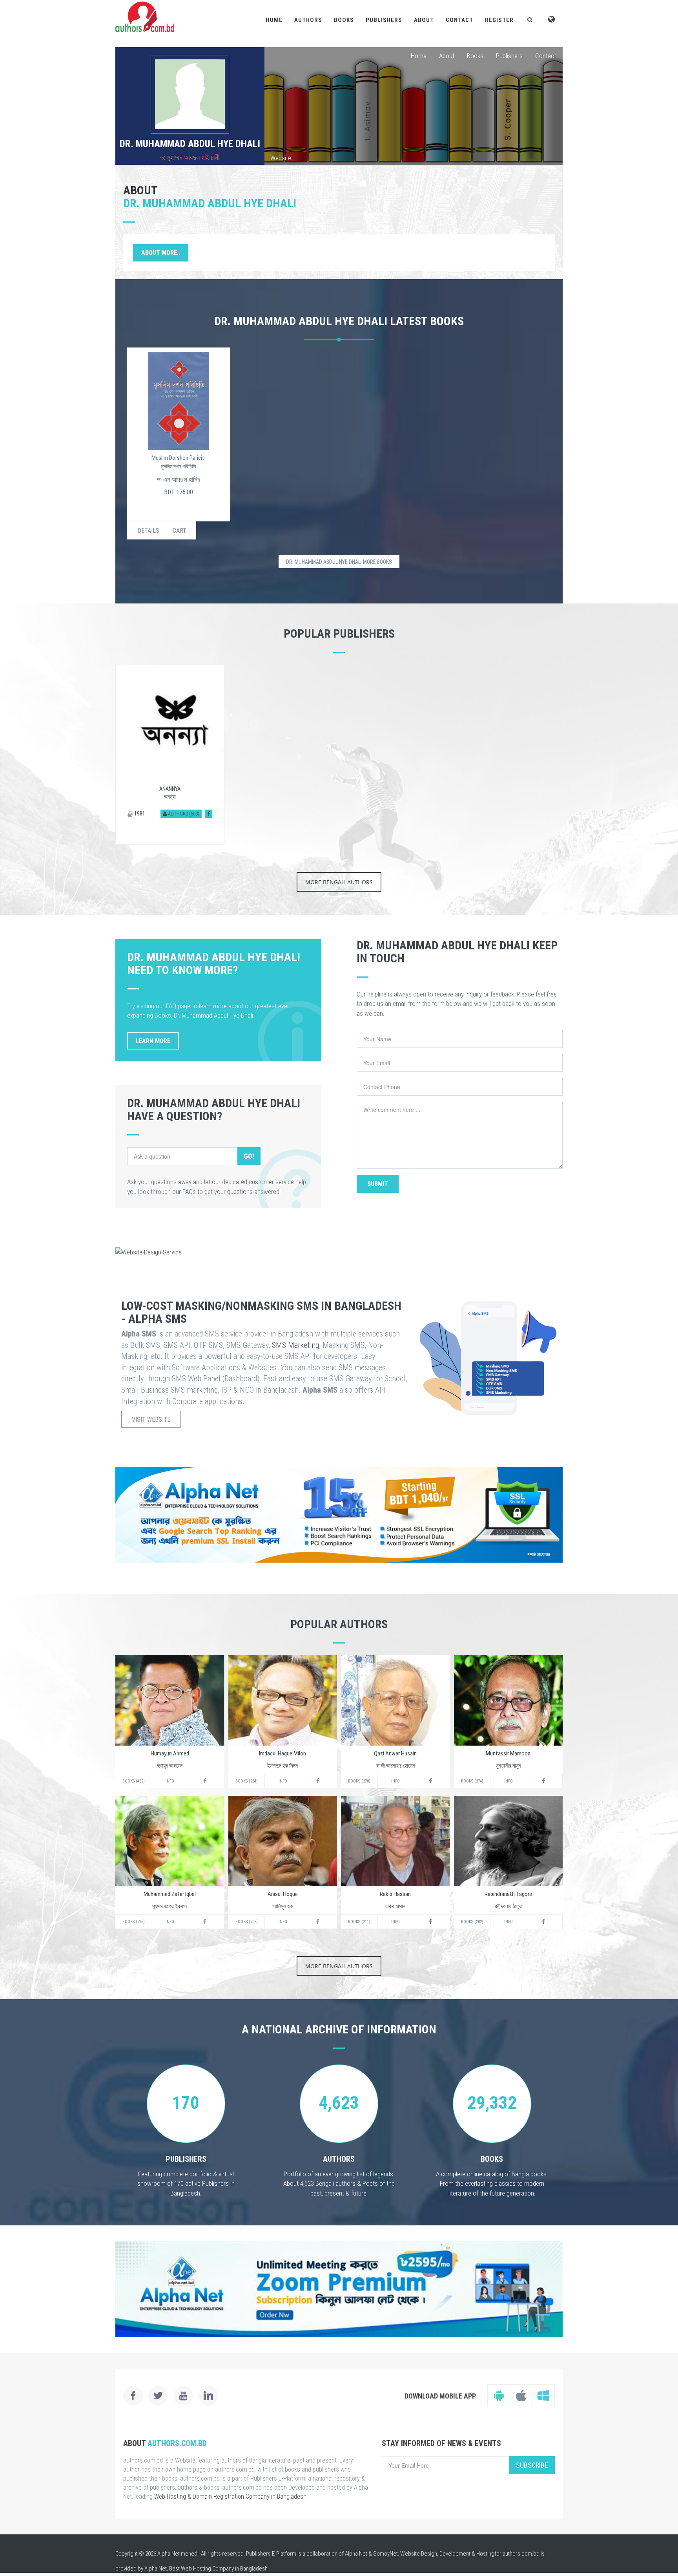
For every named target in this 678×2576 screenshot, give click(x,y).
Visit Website (151, 1420)
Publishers (384, 20)
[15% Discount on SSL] (339, 1515)
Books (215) (134, 1922)
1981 (139, 814)
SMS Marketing (295, 1345)
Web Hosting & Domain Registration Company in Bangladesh (230, 2496)
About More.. (161, 253)
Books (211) (359, 1922)
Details (149, 531)
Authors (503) (183, 814)
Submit (378, 1184)
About (424, 20)
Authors (308, 20)
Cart (180, 531)
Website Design (419, 2554)
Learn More (153, 1041)
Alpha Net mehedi (178, 2554)
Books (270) (359, 1781)
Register (499, 20)
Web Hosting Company (207, 2569)
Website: (281, 158)
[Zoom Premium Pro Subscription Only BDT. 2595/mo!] (339, 2289)
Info (170, 1781)
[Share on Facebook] (209, 814)
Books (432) (134, 1781)
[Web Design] (339, 1252)
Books (344, 20)
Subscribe (532, 2465)
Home (274, 20)
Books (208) (247, 1922)
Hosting (485, 2554)
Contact (459, 20)
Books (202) (472, 1922)
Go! (249, 1156)
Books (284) (247, 1781)
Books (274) (472, 1781)
